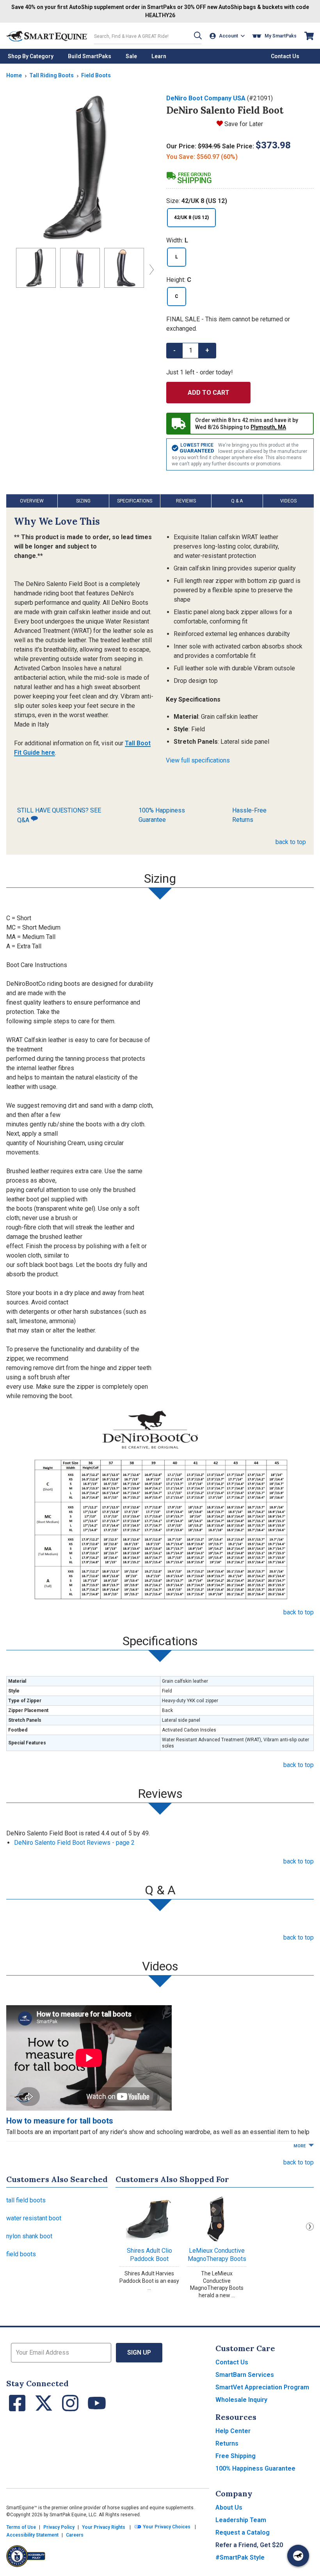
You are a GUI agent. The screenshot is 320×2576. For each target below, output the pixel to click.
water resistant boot (34, 2218)
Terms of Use (21, 2527)
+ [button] (207, 350)
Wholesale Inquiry (241, 2400)
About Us (229, 2507)
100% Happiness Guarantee (162, 815)
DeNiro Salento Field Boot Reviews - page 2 (74, 1843)
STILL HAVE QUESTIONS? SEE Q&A (59, 815)
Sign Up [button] (139, 2352)
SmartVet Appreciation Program (262, 2387)
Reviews (186, 501)
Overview (32, 501)
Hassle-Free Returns (249, 815)
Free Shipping (236, 2456)
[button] (198, 36)
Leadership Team (241, 2520)
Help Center (233, 2431)
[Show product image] (80, 167)
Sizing (83, 501)
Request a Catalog (243, 2532)
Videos (288, 501)
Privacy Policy (59, 2527)
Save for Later (244, 124)
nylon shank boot (29, 2236)
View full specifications (198, 760)
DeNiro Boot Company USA (206, 98)
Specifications (135, 501)
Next (310, 2227)
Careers (75, 2535)
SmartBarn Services (245, 2375)
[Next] (150, 269)
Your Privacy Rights (104, 2527)
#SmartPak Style (240, 2557)
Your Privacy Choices (166, 2527)
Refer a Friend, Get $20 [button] (249, 2545)
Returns (227, 2443)
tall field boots (26, 2200)
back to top (291, 842)
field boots (21, 2254)
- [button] (174, 350)
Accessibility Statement (32, 2535)
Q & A (237, 501)
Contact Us (232, 2362)
